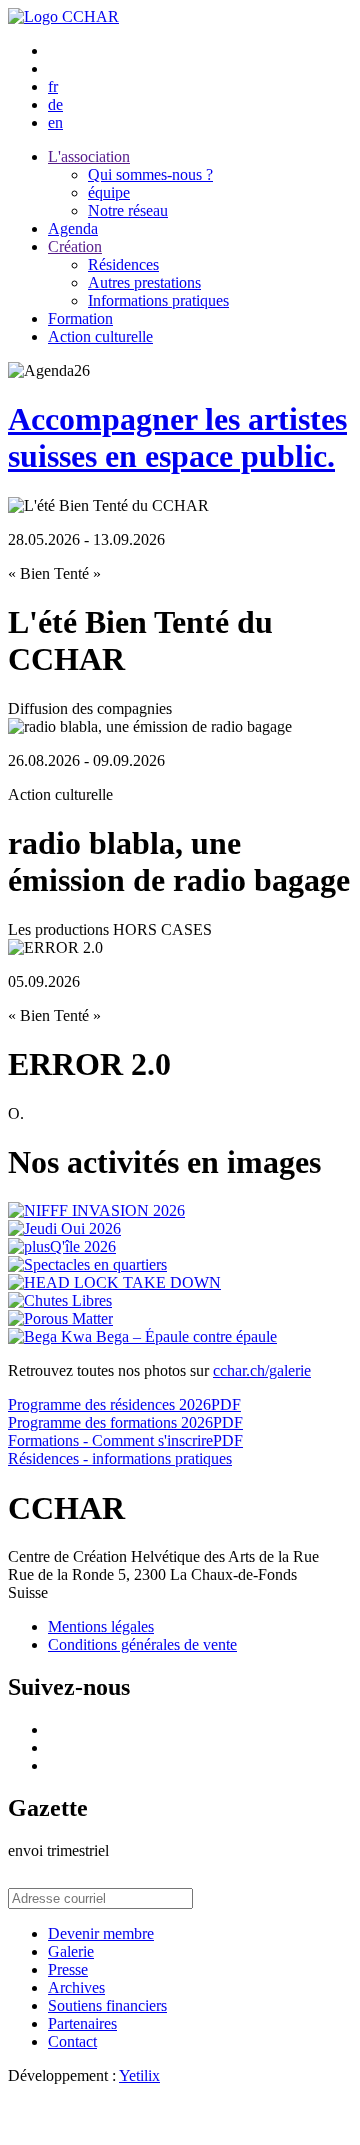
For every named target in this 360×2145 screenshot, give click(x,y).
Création (75, 246)
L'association (89, 156)
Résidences (123, 264)
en (55, 122)
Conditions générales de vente (142, 1644)
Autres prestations (144, 282)
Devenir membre (101, 1933)
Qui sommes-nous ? (150, 174)
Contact (72, 2041)
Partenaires (82, 2023)
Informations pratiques (158, 300)
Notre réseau (128, 210)
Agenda (73, 228)
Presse (68, 1969)
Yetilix (139, 2075)
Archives (76, 1987)
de (55, 104)
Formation (80, 318)
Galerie (71, 1951)
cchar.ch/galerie (262, 1370)
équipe (109, 192)
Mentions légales (101, 1626)
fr (53, 86)
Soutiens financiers (107, 2005)
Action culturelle (100, 336)
